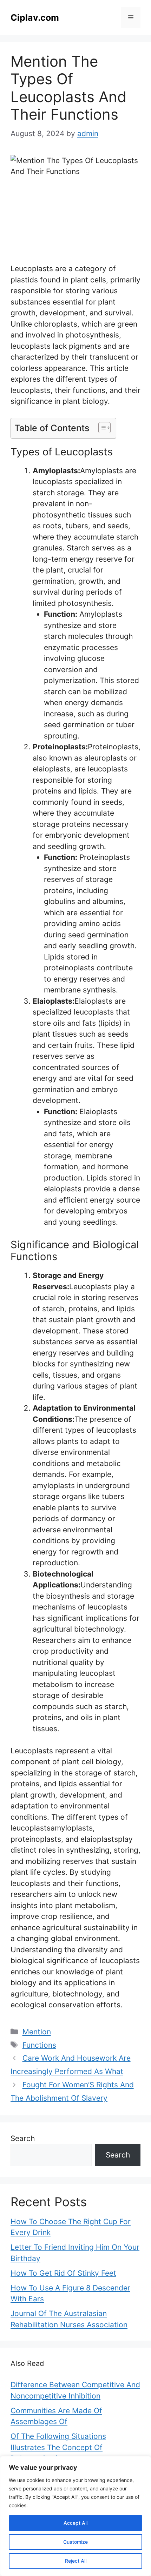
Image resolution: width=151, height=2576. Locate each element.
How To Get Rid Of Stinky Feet (63, 2273)
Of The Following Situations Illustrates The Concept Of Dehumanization (58, 2447)
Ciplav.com (35, 18)
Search (23, 2138)
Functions (39, 2045)
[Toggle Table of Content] (101, 428)
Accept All (75, 2523)
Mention (37, 2032)
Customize (75, 2542)
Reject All (76, 2561)
